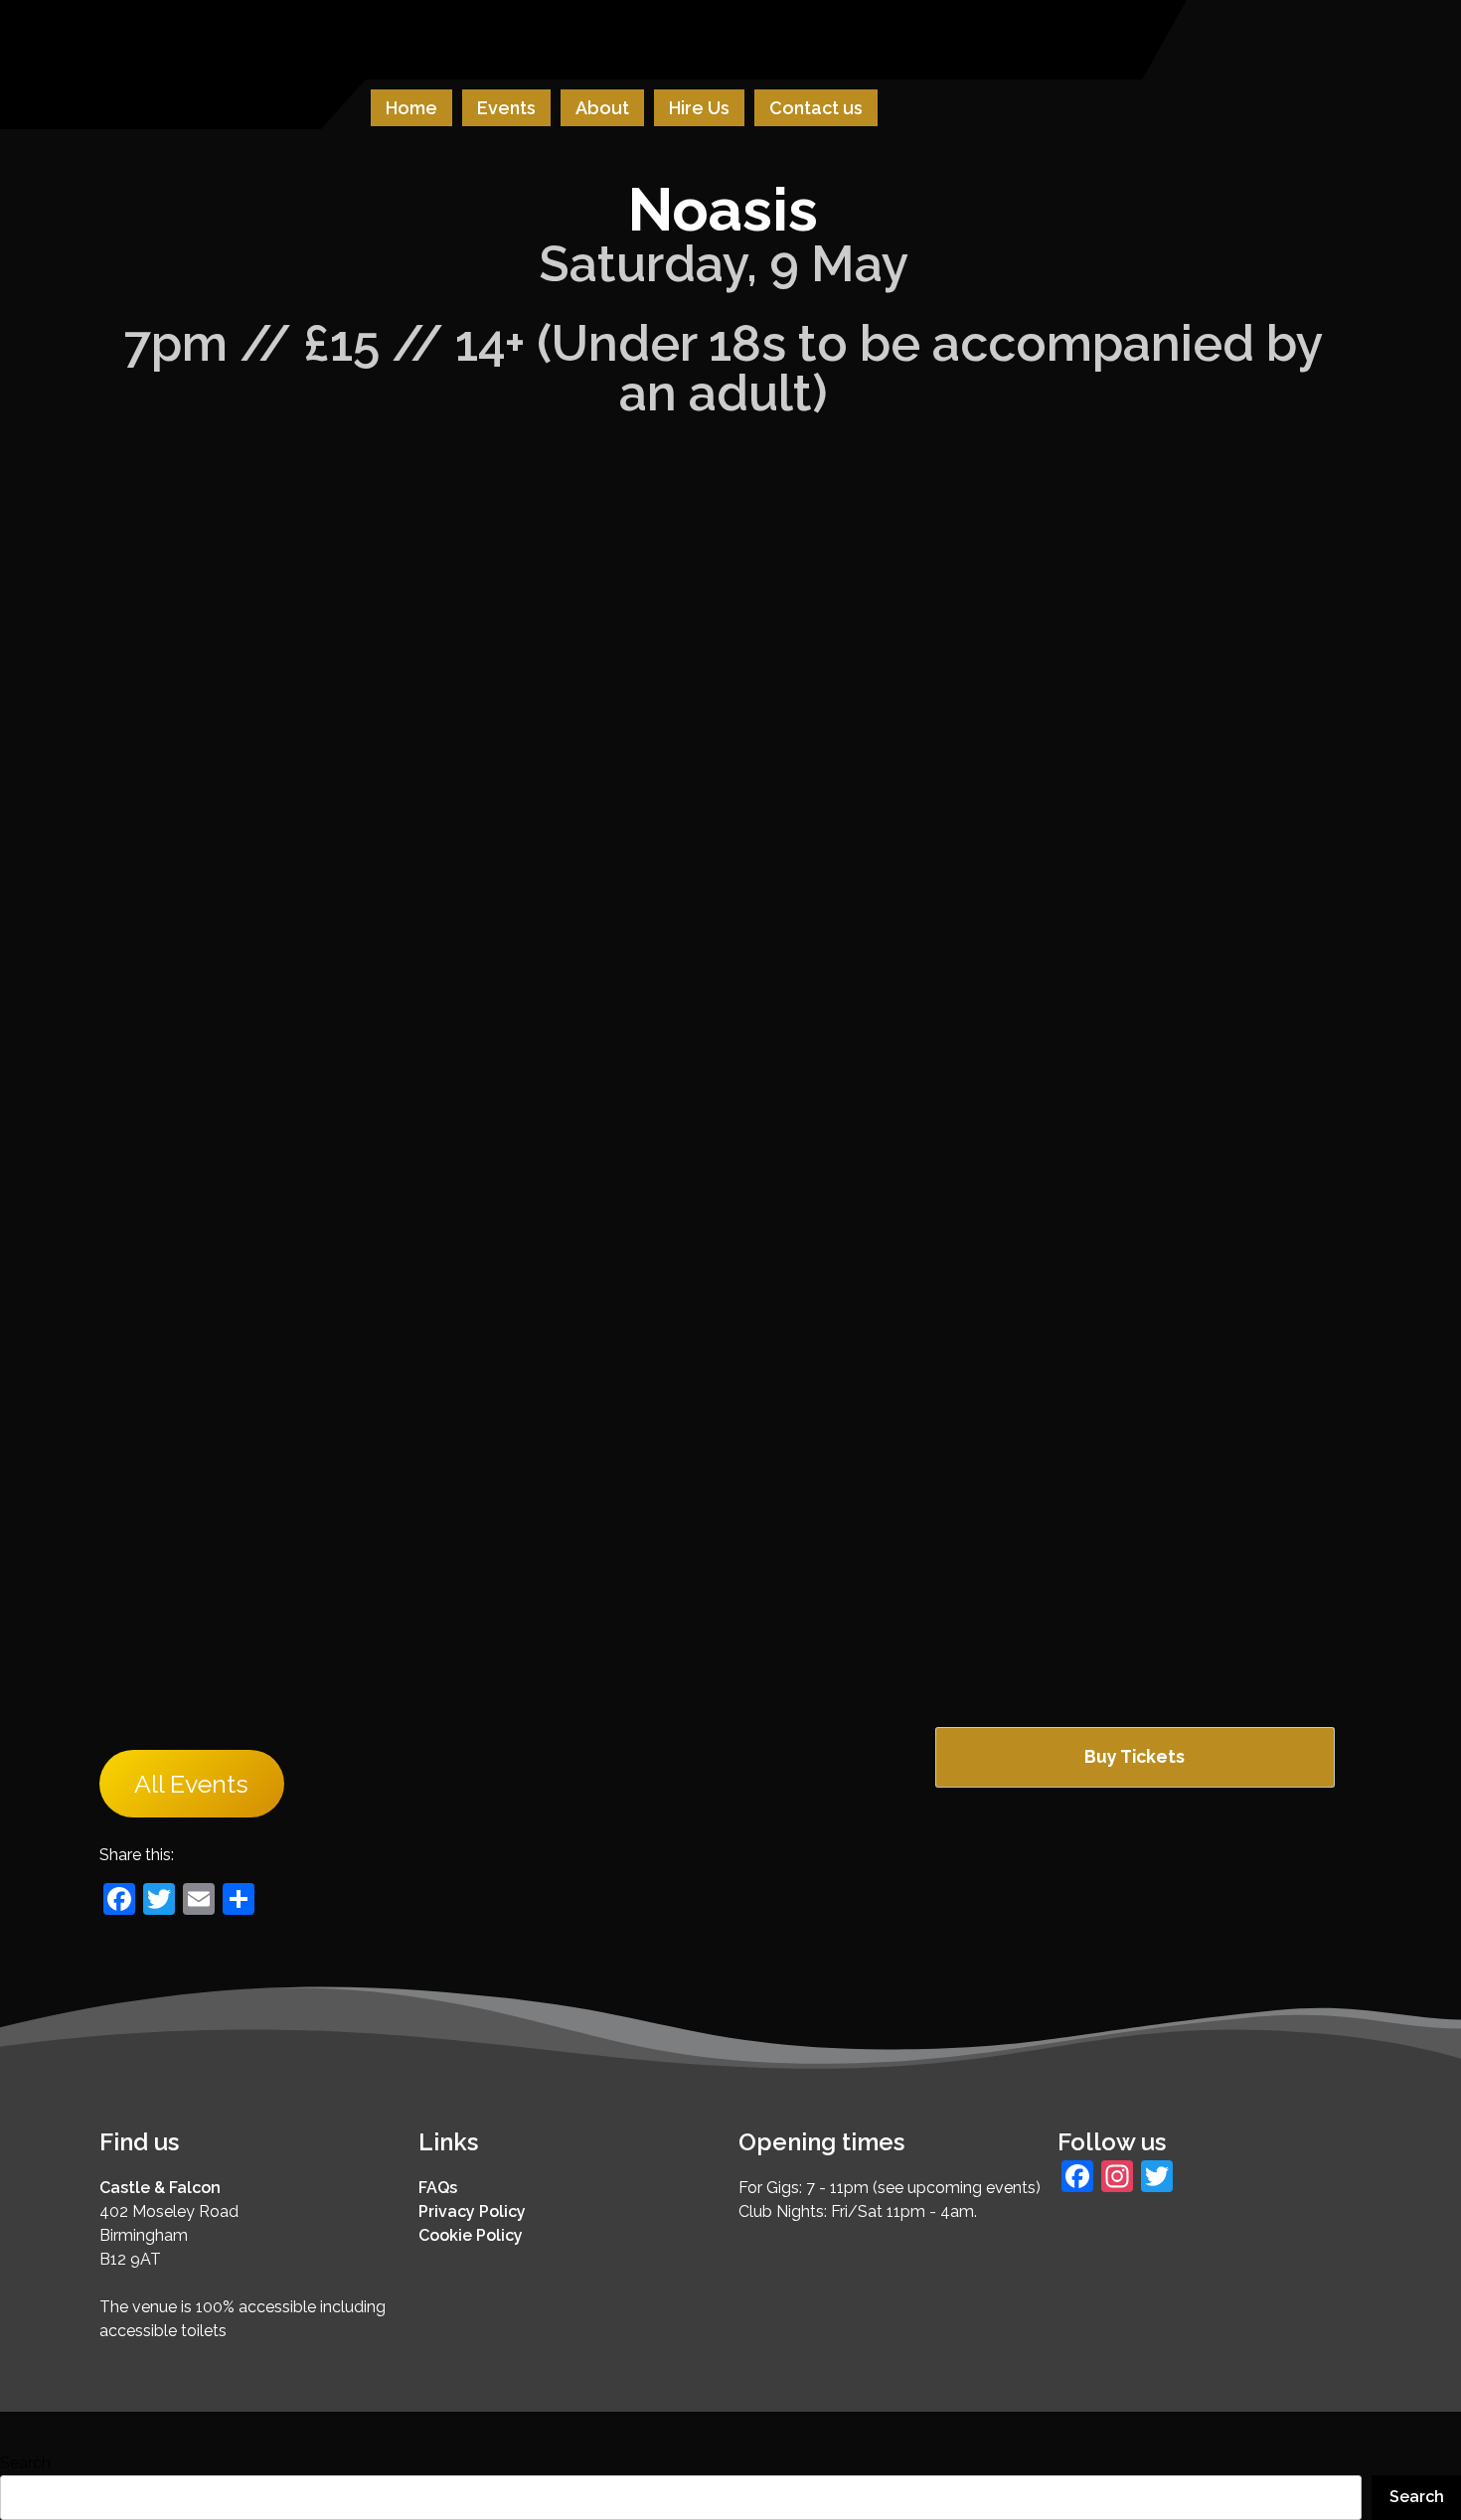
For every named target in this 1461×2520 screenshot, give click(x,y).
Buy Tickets (1135, 1756)
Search (25, 2463)
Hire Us (699, 108)
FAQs (438, 2188)
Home (411, 108)
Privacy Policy (472, 2211)
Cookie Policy (471, 2235)
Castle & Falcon (160, 2188)
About (602, 108)
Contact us (816, 108)
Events (506, 108)
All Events (191, 1784)
